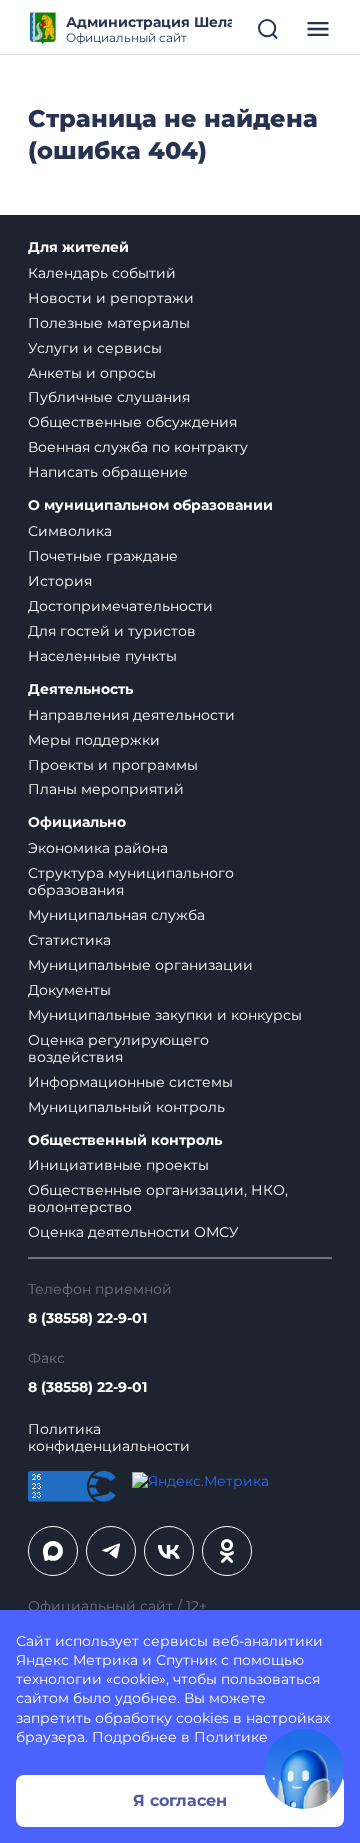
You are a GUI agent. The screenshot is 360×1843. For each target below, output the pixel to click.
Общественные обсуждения (132, 422)
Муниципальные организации (140, 965)
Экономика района (98, 848)
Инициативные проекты (118, 1165)
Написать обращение (108, 472)
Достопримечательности (120, 606)
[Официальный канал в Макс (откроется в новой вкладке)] (53, 1551)
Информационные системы (130, 1082)
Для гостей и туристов (112, 631)
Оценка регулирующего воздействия (118, 1048)
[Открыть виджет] (304, 1769)
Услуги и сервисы (95, 348)
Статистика (69, 940)
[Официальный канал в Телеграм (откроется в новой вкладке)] (111, 1551)
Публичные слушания (109, 397)
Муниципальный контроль (126, 1107)
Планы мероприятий (106, 789)
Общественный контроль (125, 1140)
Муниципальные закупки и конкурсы (165, 1015)
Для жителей (78, 247)
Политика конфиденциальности (109, 1438)
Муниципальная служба (116, 915)
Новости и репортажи (111, 298)
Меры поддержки (94, 740)
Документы (69, 990)
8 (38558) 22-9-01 (87, 1318)
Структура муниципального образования (131, 881)
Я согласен (180, 1800)
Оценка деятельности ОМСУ (133, 1232)
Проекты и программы (113, 765)
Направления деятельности (131, 715)
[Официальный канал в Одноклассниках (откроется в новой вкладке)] (227, 1551)
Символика (70, 531)
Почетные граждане (103, 556)
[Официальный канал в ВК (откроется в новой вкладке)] (169, 1551)
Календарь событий (102, 273)
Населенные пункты (102, 656)
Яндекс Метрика (77, 1660)
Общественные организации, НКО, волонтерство (158, 1198)
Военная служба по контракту (138, 447)
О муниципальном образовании (150, 505)
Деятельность (80, 689)
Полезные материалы (109, 323)
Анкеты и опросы (92, 373)
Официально (77, 822)
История (60, 581)
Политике (231, 1737)
